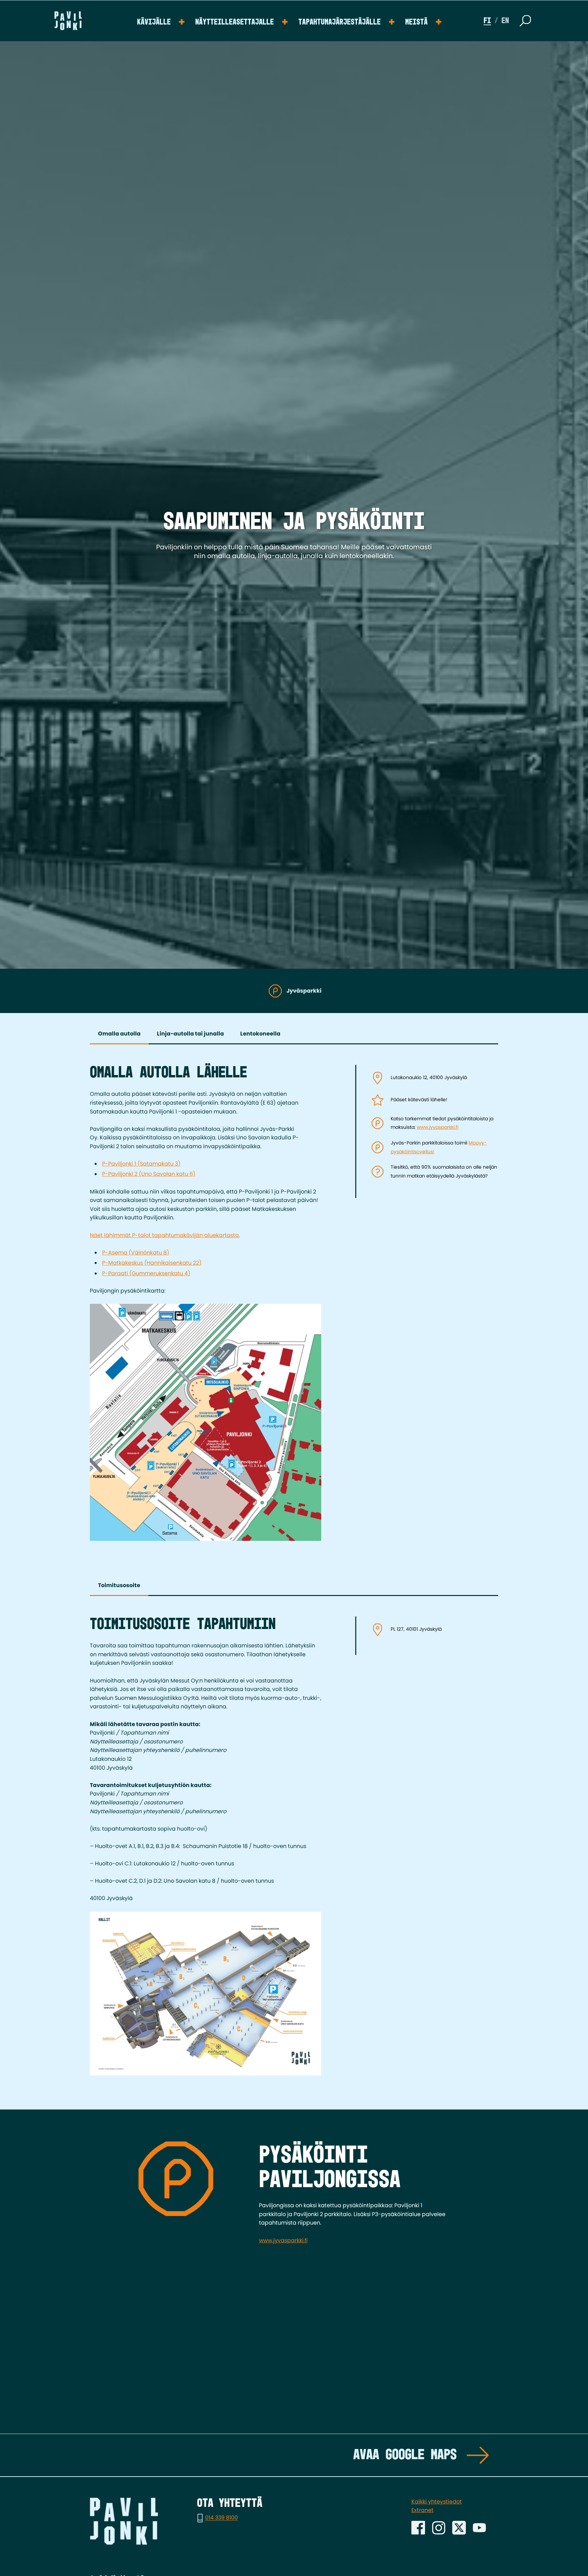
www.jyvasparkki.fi (438, 1127)
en (505, 21)
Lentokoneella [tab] (260, 1034)
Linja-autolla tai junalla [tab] (190, 1034)
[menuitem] (161, 21)
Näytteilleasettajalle (235, 22)
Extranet (422, 2510)
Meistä (416, 22)
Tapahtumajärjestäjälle (340, 22)
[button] (525, 21)
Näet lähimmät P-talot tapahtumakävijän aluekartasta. (165, 1235)
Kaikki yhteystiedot (437, 2502)
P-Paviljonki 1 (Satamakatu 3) (141, 1164)
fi (487, 21)
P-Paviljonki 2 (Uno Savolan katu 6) (149, 1174)
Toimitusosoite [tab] (119, 1585)
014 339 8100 (222, 2518)
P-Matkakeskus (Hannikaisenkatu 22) (152, 1263)
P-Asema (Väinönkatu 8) (136, 1253)
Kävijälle (154, 22)
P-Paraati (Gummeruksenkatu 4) (146, 1273)
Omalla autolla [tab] (119, 1034)
